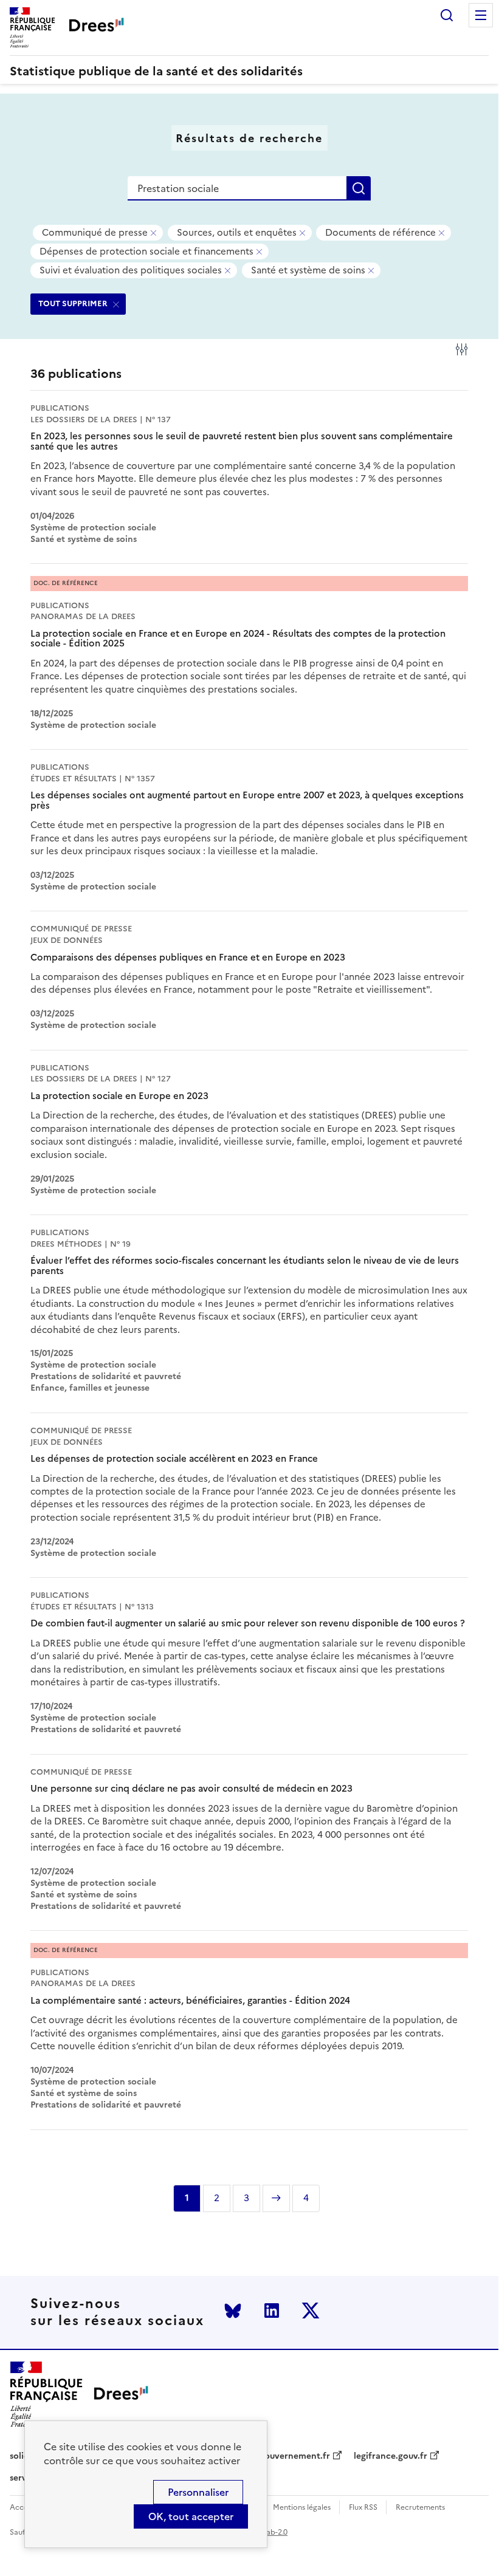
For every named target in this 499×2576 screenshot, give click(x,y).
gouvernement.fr (295, 2456)
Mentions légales (302, 2508)
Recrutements (420, 2508)
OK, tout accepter (191, 2516)
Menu (481, 15)
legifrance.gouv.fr (391, 2456)
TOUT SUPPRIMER (73, 303)
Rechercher (447, 15)
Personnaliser (198, 2492)
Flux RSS (363, 2508)
